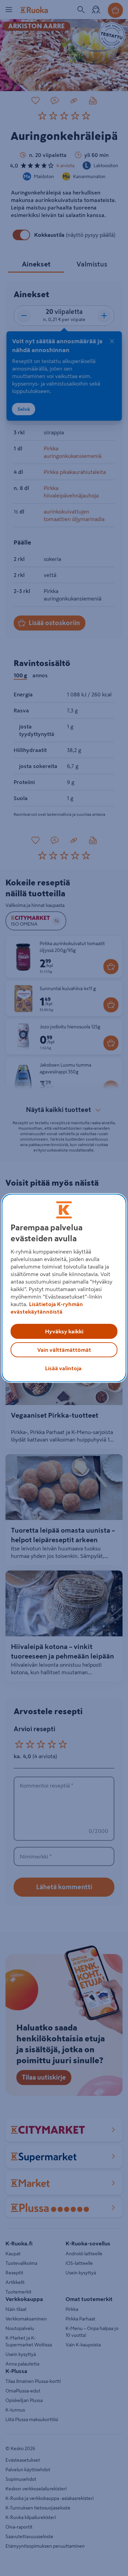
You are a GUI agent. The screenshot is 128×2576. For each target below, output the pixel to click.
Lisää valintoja (63, 1368)
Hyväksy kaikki (64, 1331)
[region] (64, 1288)
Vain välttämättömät (64, 1350)
